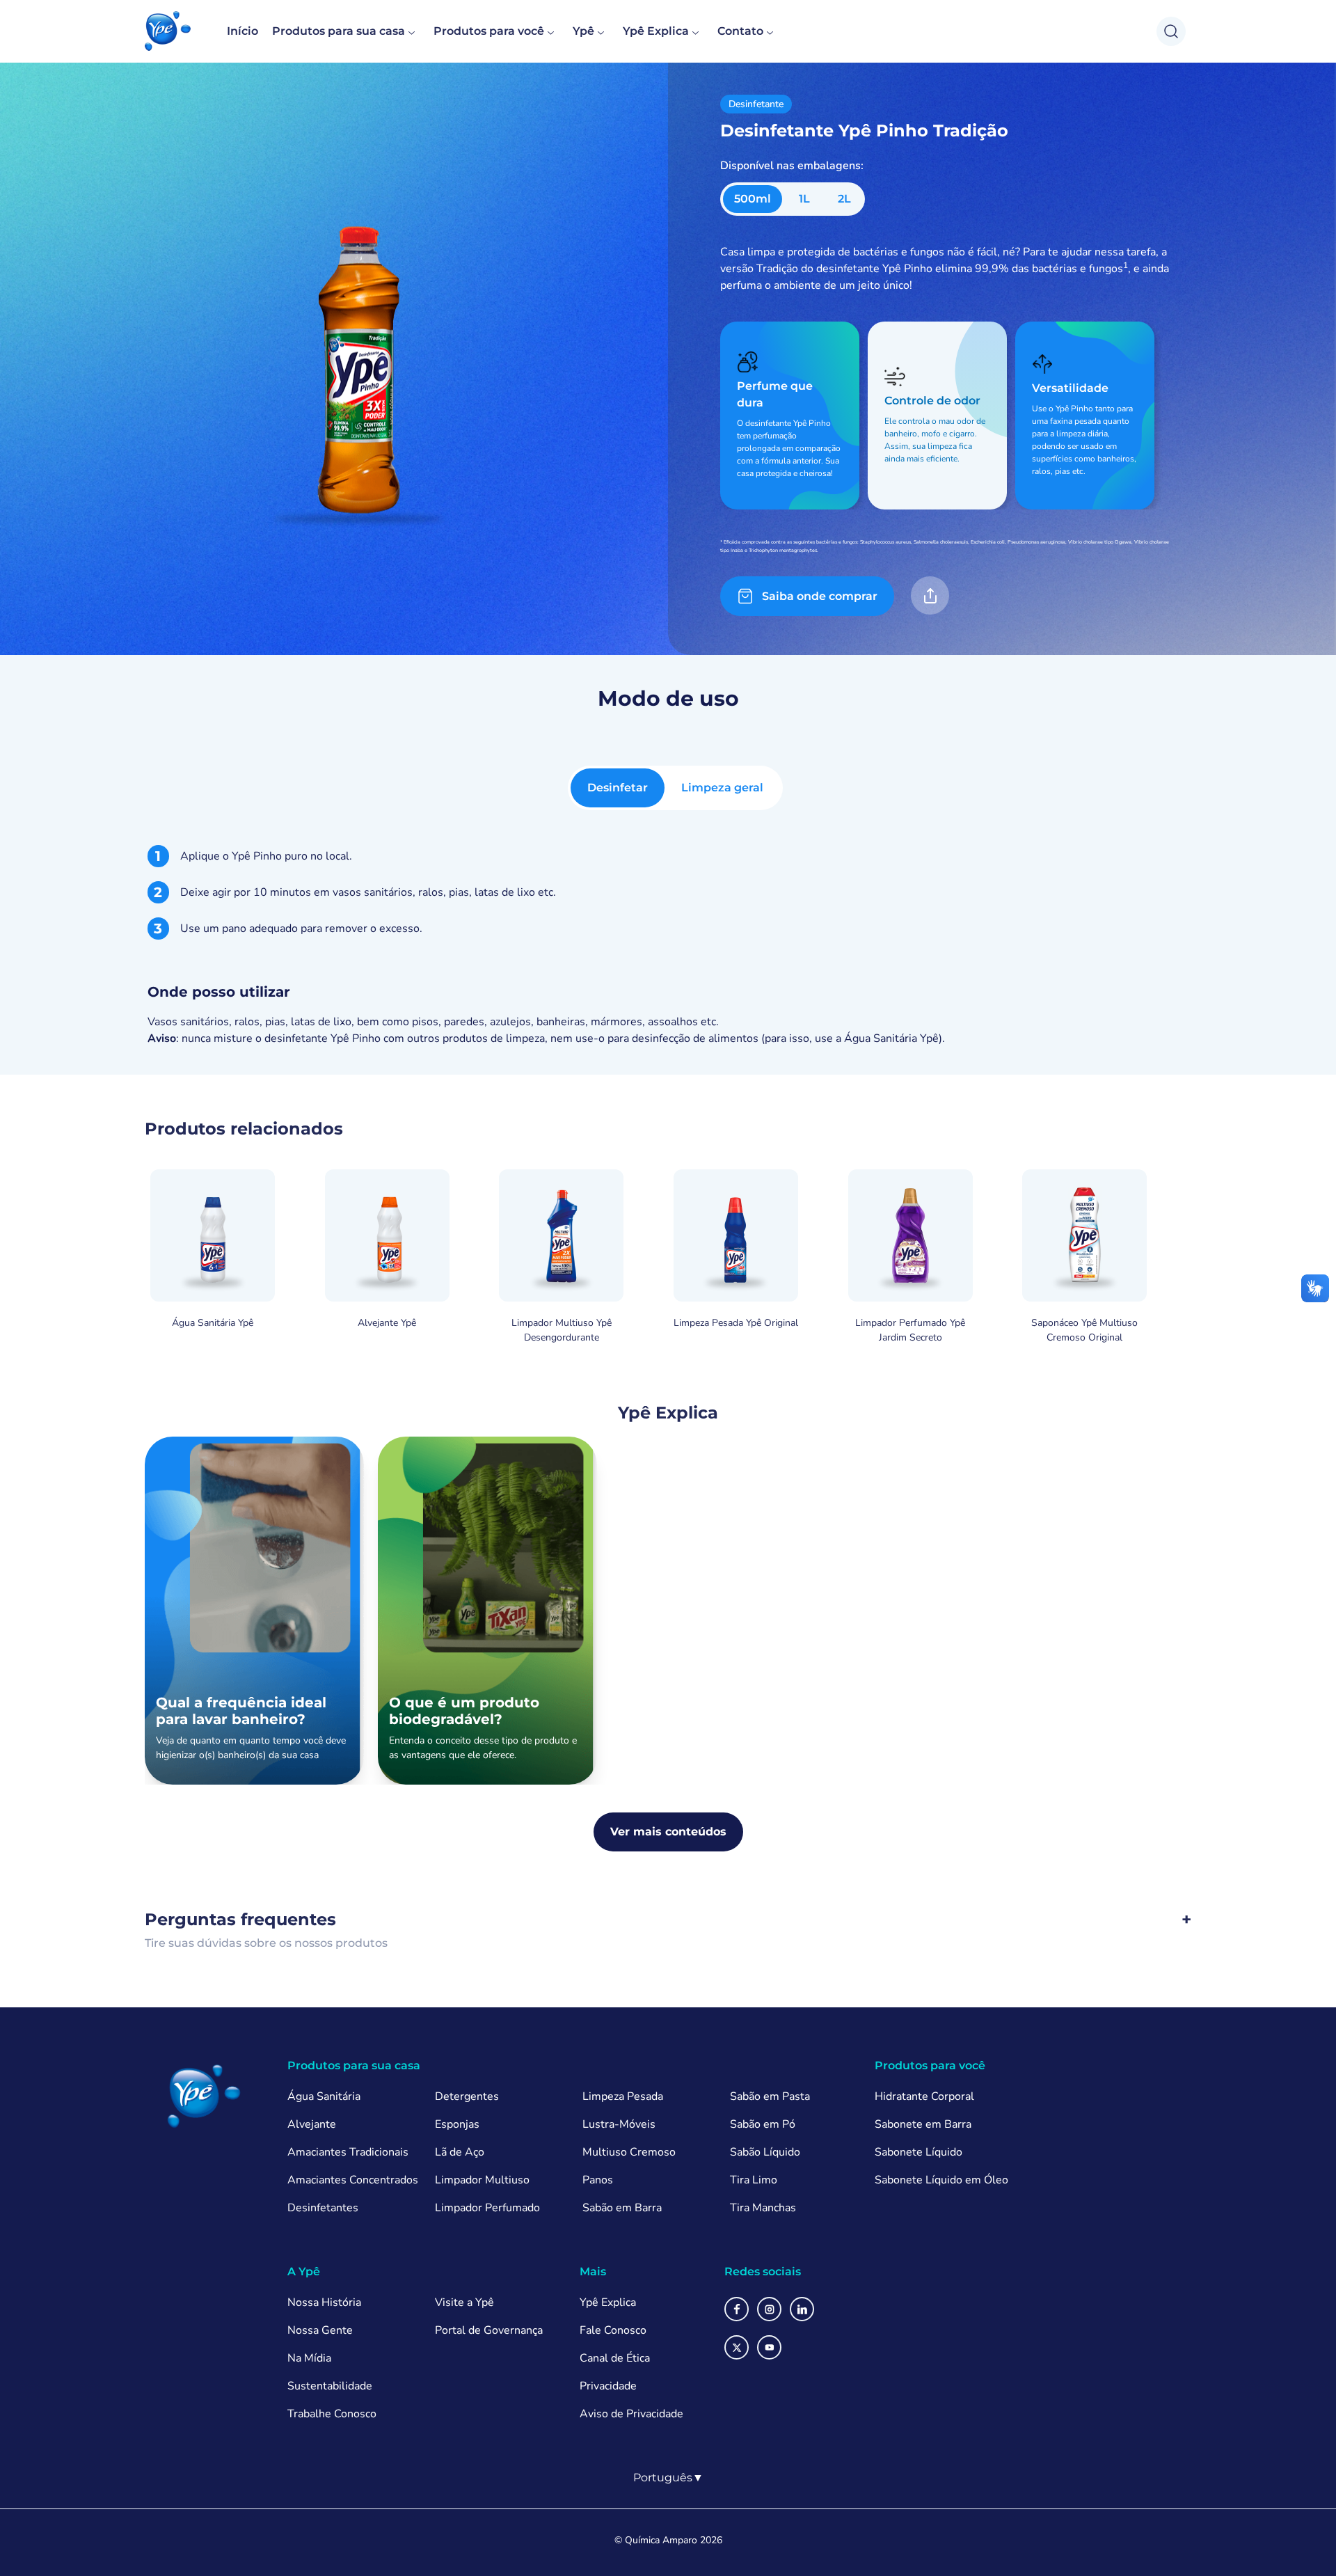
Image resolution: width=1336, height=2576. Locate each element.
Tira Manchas (763, 2208)
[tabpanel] (668, 946)
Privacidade (608, 2386)
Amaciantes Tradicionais (348, 2152)
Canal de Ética (615, 2358)
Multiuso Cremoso (629, 2152)
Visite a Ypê (464, 2302)
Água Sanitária (324, 2096)
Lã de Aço (460, 2152)
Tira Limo (754, 2180)
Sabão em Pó (763, 2124)
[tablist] (675, 788)
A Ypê (304, 2271)
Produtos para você (489, 31)
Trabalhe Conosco (332, 2414)
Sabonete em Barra (923, 2124)
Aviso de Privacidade (631, 2414)
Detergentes (467, 2096)
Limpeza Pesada (623, 2096)
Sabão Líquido (765, 2152)
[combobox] (668, 2478)
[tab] (618, 788)
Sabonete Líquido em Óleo (941, 2180)
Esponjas (457, 2124)
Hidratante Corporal (924, 2096)
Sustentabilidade (330, 2386)
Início (242, 31)
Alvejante (312, 2124)
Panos (598, 2180)
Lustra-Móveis (619, 2124)
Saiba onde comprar (820, 596)
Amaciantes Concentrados (353, 2180)
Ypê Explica (656, 31)
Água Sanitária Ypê (891, 1038)
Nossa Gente (320, 2330)
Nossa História (324, 2302)
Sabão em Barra (622, 2208)
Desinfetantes (323, 2208)
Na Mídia (309, 2358)
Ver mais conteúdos (668, 1832)
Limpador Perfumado (487, 2208)
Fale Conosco (613, 2330)
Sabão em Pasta (770, 2096)
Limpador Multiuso (482, 2180)
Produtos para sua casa (339, 31)
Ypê (583, 31)
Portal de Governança (489, 2330)
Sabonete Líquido (918, 2152)
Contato (740, 31)
